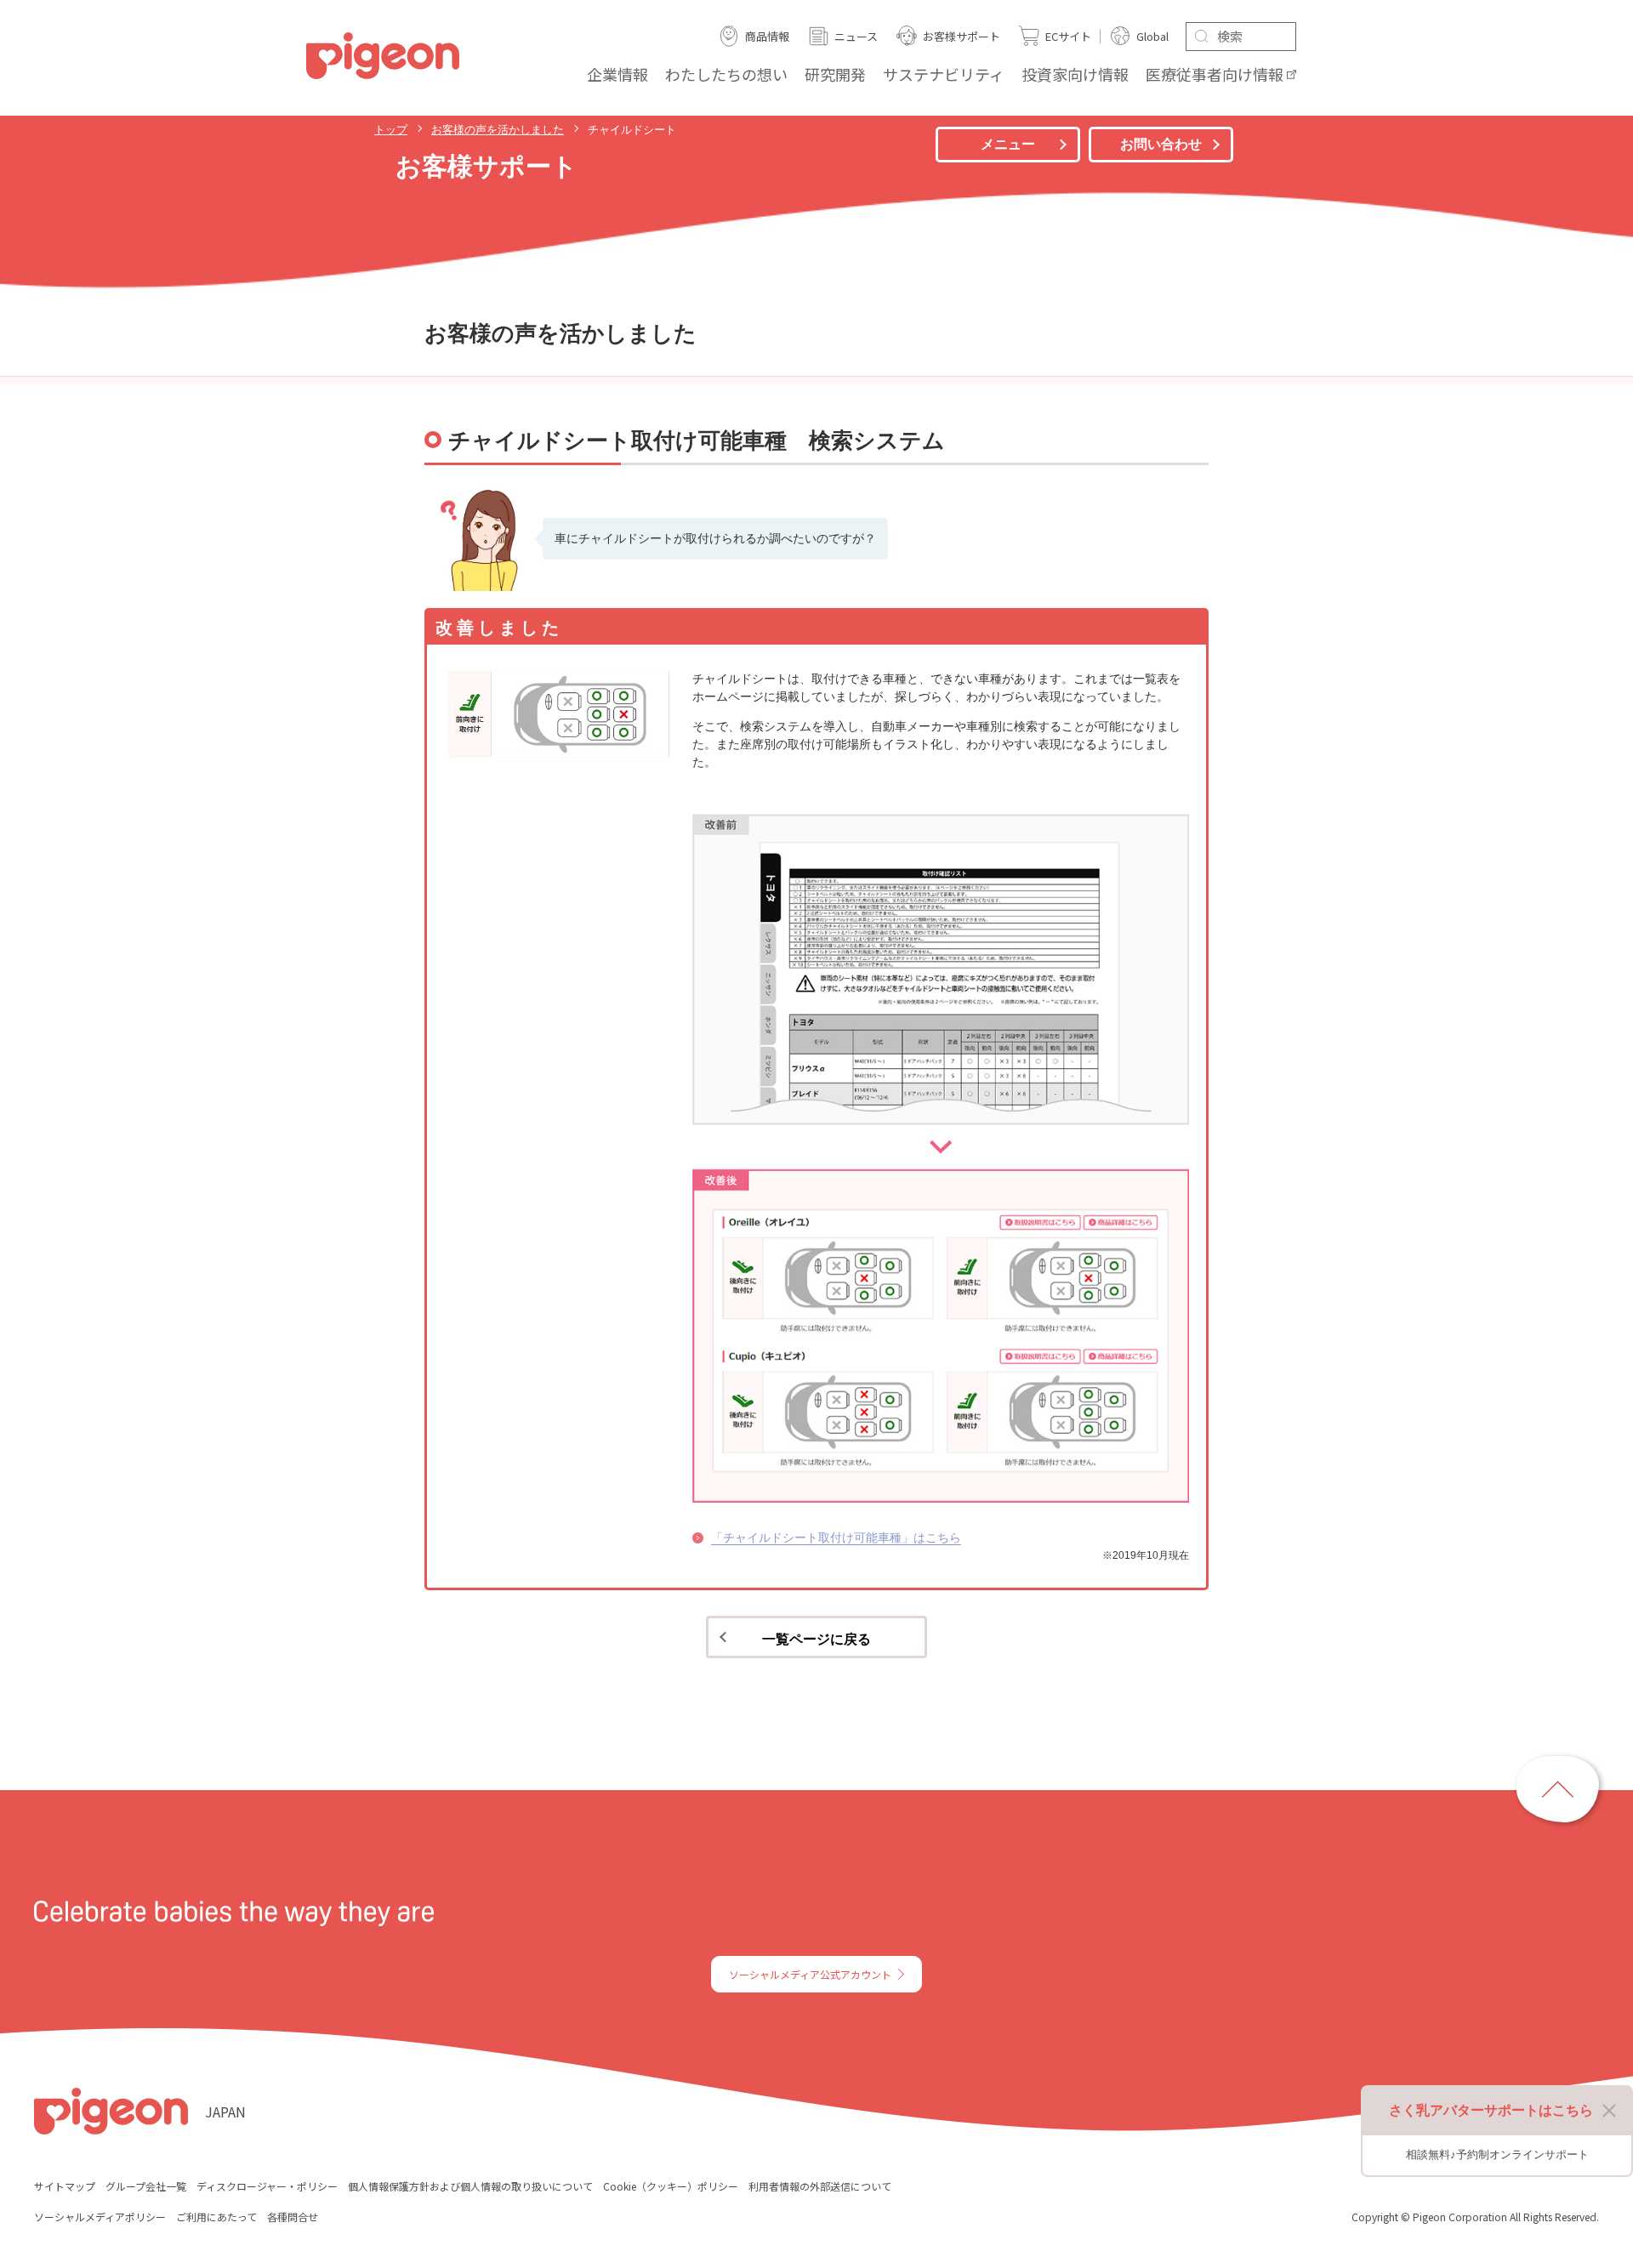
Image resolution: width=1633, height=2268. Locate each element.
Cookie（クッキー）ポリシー (671, 2186)
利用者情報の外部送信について (820, 2186)
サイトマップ (65, 2186)
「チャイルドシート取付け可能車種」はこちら (836, 1538)
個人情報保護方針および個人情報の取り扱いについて (470, 2186)
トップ (391, 130)
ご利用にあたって (216, 2217)
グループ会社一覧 (146, 2186)
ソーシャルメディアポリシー (100, 2217)
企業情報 (617, 74)
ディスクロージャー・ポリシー (267, 2186)
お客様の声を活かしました (498, 130)
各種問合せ (293, 2217)
